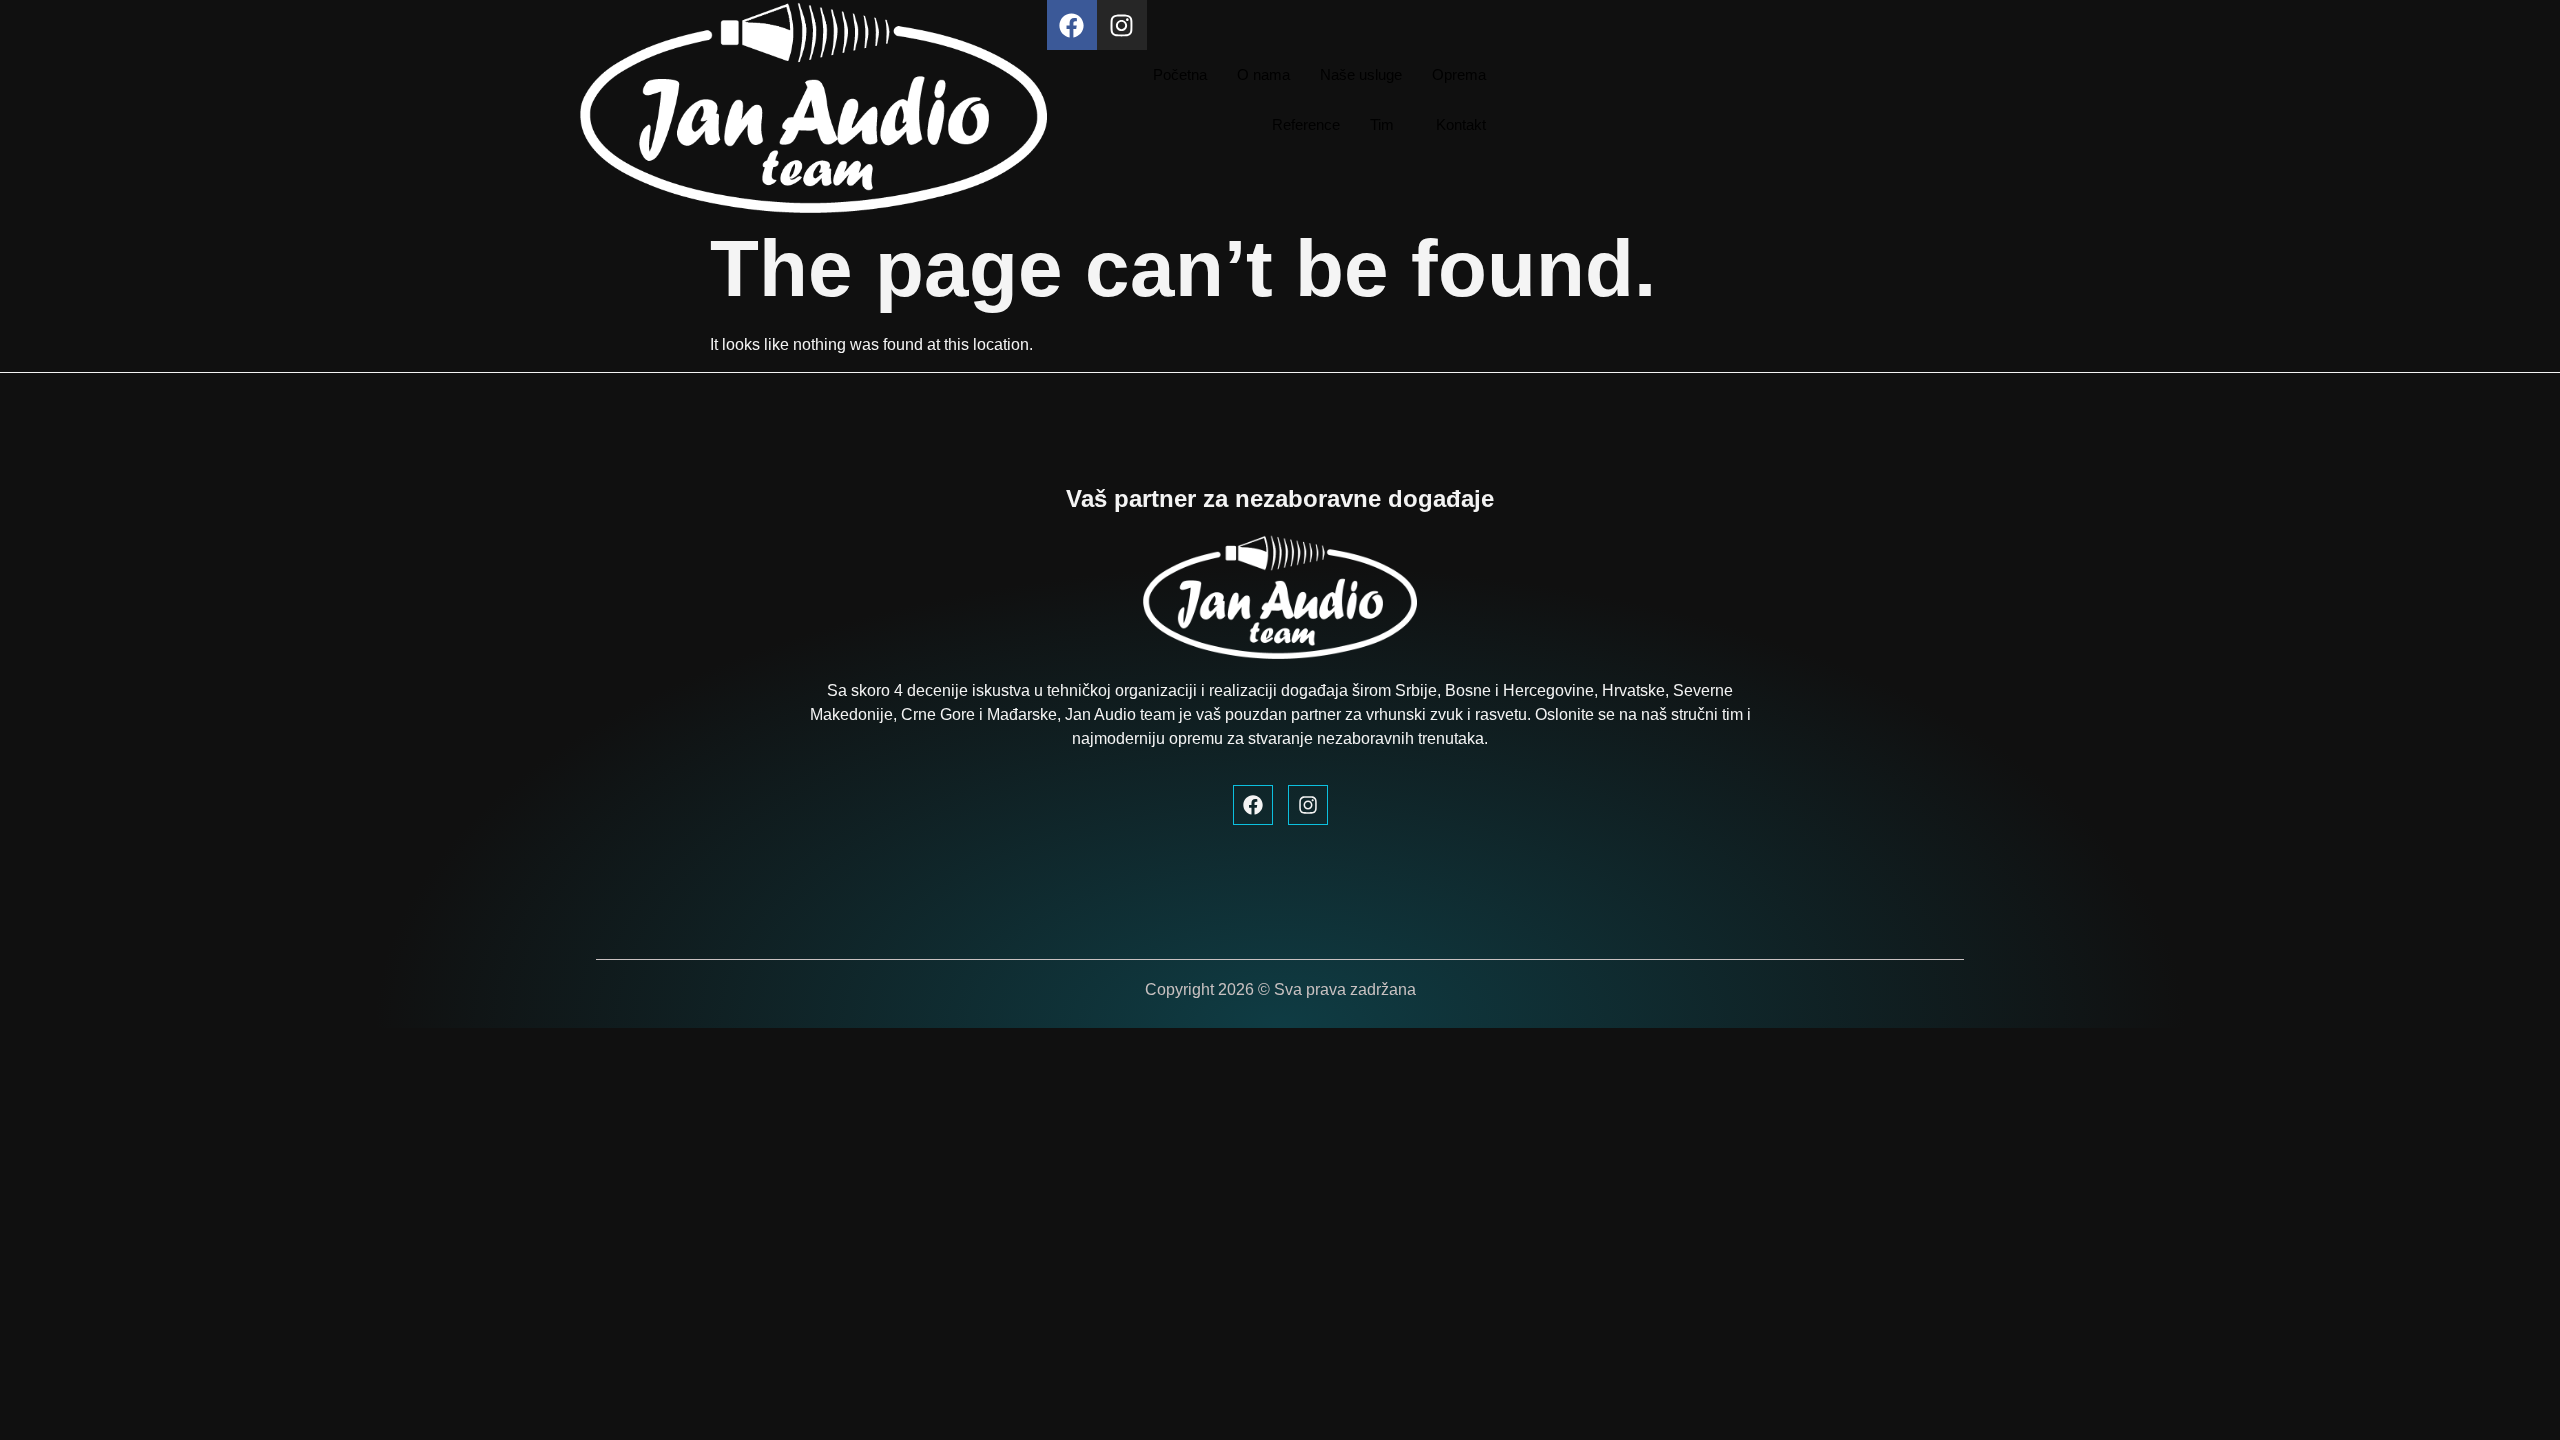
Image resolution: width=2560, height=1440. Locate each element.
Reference (1306, 124)
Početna (1180, 74)
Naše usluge (1361, 74)
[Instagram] (1122, 25)
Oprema (1459, 74)
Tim (1382, 124)
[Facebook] (1072, 25)
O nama (1263, 74)
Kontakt (1461, 124)
